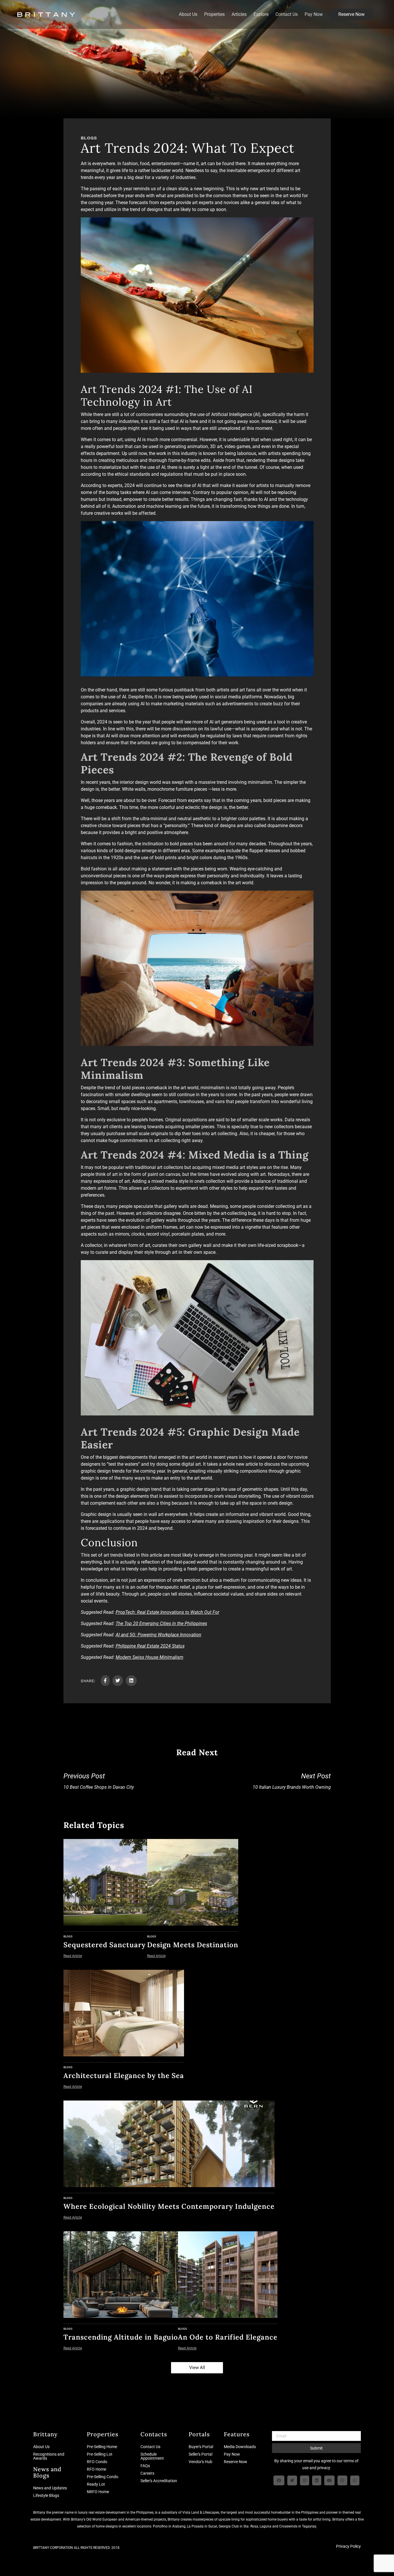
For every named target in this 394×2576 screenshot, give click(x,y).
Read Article (73, 1956)
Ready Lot (96, 2484)
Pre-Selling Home (102, 2447)
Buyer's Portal (201, 2447)
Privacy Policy (348, 2546)
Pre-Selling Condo (103, 2477)
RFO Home (96, 2469)
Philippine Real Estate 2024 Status (150, 1646)
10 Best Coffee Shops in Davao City (99, 1781)
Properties (214, 14)
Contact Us (287, 14)
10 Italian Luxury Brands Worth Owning (292, 1781)
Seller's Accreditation (159, 2481)
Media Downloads (240, 2447)
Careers (147, 2473)
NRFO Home (98, 2492)
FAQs (145, 2466)
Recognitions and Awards (49, 2456)
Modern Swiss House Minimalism (150, 1657)
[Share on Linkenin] (131, 1681)
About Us (188, 14)
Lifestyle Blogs (46, 2495)
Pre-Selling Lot (100, 2454)
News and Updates (50, 2488)
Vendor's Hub (200, 2462)
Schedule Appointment (152, 2456)
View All (197, 2368)
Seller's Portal (200, 2454)
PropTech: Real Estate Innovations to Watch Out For (167, 1612)
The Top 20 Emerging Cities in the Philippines (161, 1623)
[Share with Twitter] (118, 1681)
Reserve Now (351, 14)
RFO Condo (97, 2462)
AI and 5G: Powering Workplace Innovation (158, 1635)
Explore (261, 14)
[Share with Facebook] (105, 1681)
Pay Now (314, 14)
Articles (239, 14)
